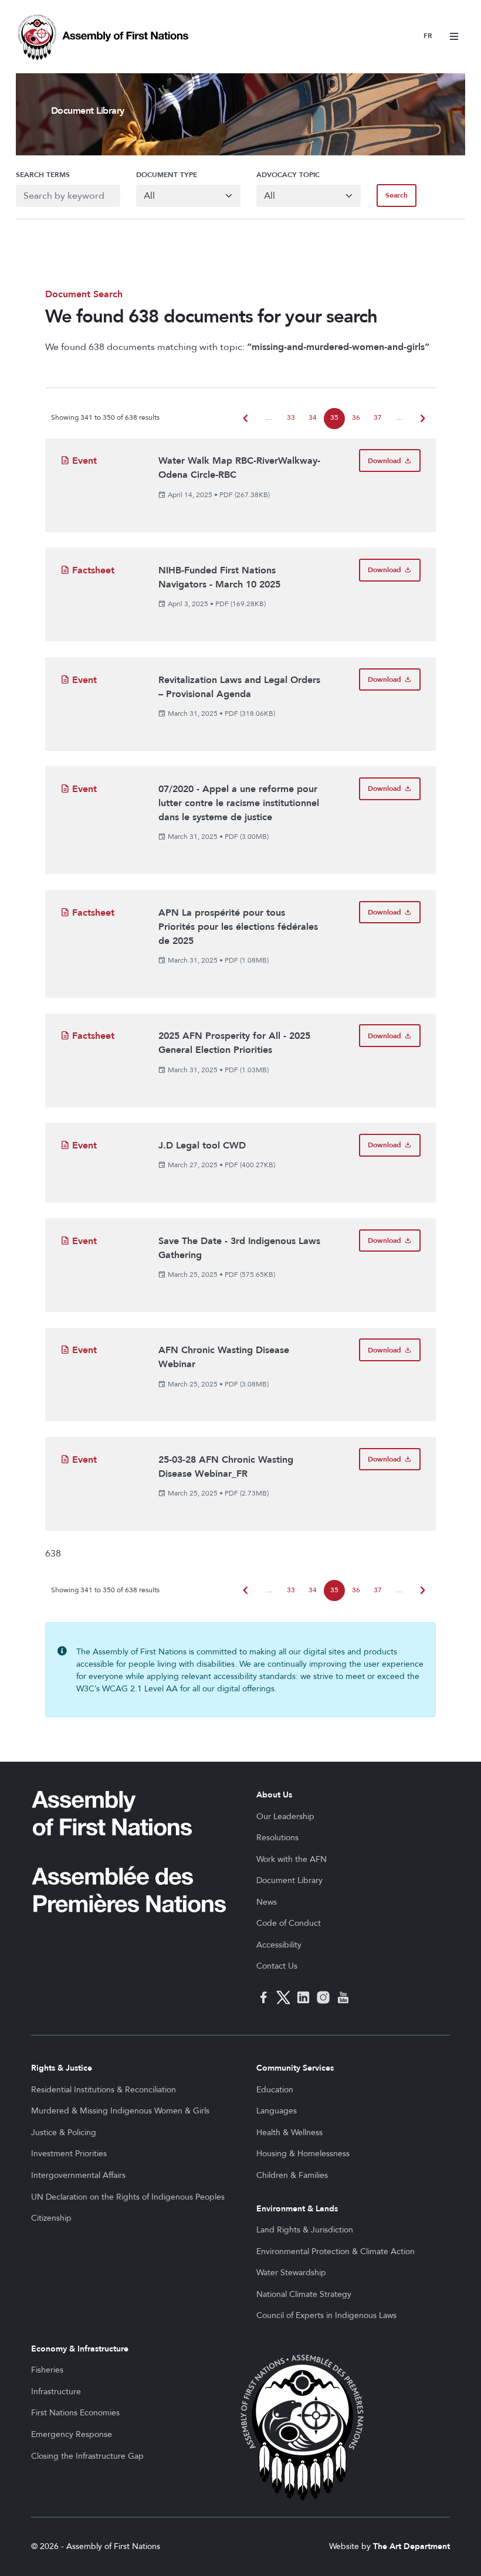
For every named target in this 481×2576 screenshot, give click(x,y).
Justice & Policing (64, 2132)
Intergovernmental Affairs (78, 2175)
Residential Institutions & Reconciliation (104, 2090)
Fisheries (47, 2370)
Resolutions (277, 1838)
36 (356, 418)
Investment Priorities (69, 2154)
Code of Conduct (289, 1923)
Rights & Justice (62, 2068)
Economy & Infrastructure (80, 2349)
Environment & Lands (297, 2209)
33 (291, 418)
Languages (277, 2111)
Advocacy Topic (288, 175)
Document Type (167, 175)
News (267, 1902)
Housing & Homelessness (303, 2154)
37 (378, 418)
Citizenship (51, 2218)
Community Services (295, 2068)
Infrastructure (56, 2392)
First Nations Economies (75, 2413)
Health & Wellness (289, 2132)
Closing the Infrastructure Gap (87, 2456)
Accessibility (279, 1945)
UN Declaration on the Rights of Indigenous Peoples (128, 2197)
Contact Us (277, 1966)
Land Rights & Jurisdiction (305, 2230)
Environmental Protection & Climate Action (336, 2252)
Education (275, 2090)
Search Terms (43, 175)
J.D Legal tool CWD (202, 1146)
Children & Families (292, 2175)
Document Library (289, 1880)
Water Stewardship (291, 2273)
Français (428, 37)
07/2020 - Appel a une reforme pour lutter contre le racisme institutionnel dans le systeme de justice (239, 803)
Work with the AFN (292, 1859)
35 (334, 418)
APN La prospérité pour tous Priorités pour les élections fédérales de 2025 (238, 927)
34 (313, 418)
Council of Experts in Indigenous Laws (326, 2315)
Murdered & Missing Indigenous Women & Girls (120, 2111)
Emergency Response (72, 2434)
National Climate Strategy (304, 2294)
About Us (274, 1795)
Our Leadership (285, 1817)
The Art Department (411, 2546)
